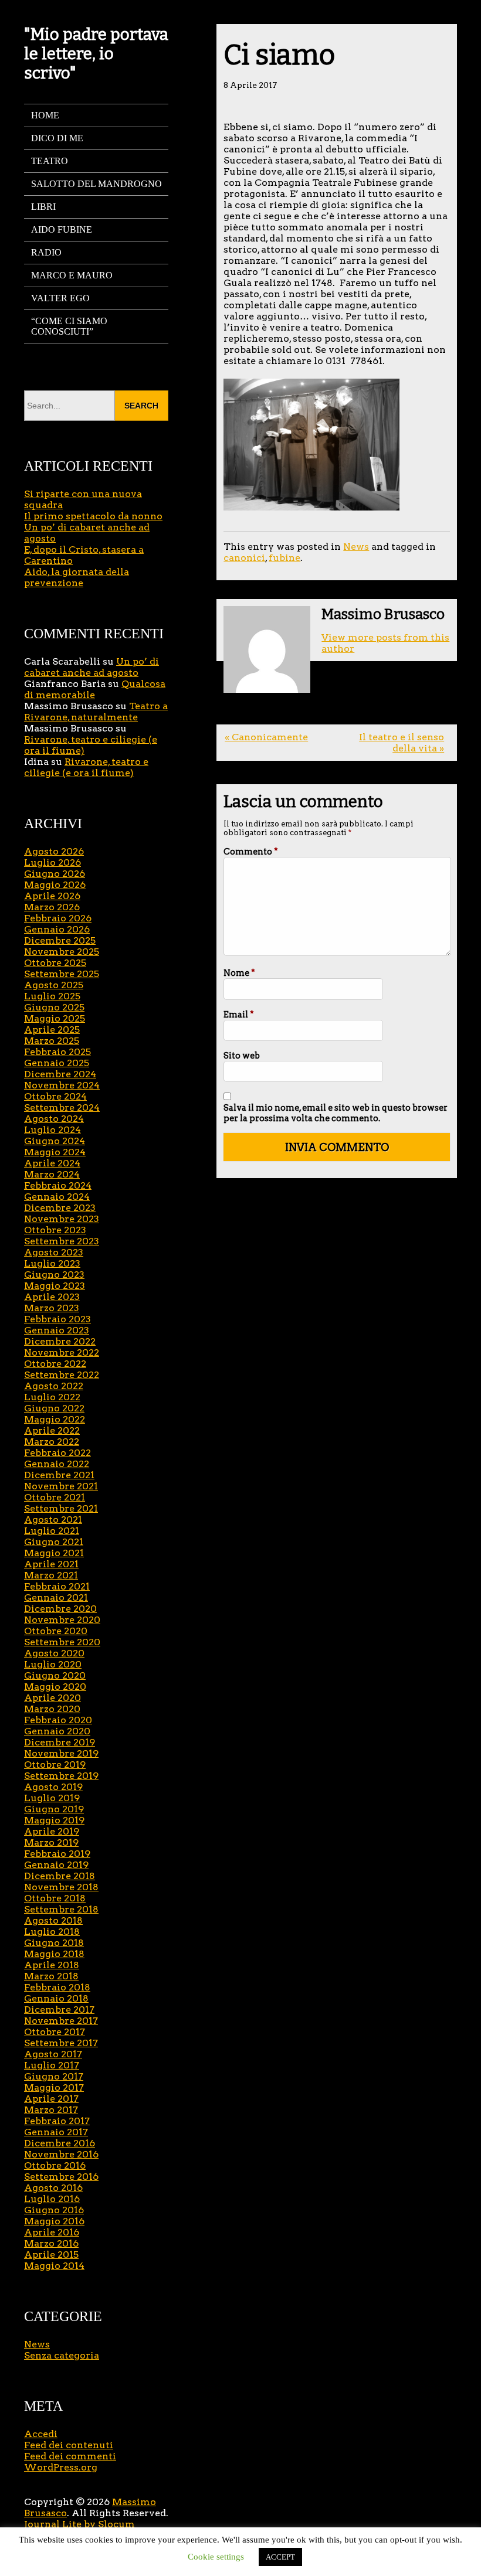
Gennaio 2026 (57, 929)
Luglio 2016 (52, 2199)
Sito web (242, 1056)
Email (239, 1015)
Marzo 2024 (52, 1174)
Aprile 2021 (51, 1564)
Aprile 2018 (52, 1965)
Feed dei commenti (70, 2456)
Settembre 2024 (62, 1107)
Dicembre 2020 (60, 1609)
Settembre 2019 (61, 1776)
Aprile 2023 (52, 1297)
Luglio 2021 (52, 1531)
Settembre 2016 (61, 2177)
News (356, 547)
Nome (239, 973)
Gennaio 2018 (56, 1998)
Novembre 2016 (61, 2154)
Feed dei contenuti (69, 2445)
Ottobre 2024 (55, 1096)
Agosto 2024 (54, 1119)
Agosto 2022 (54, 1386)
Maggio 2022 (55, 1419)
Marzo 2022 (52, 1442)
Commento (251, 852)
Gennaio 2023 (57, 1330)
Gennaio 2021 (56, 1597)
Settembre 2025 (62, 974)
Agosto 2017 (53, 2054)
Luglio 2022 (52, 1397)
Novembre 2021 (61, 1486)
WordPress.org (61, 2467)
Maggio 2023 (55, 1286)
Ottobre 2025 (55, 963)
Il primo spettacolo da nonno (93, 516)
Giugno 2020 (55, 1675)
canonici (244, 558)
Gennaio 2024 (57, 1197)
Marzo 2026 (52, 907)
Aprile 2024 (52, 1163)
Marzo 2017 (51, 2110)
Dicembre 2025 (60, 940)
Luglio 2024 (52, 1130)
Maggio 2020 (55, 1687)
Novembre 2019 (61, 1753)
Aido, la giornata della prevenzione (77, 577)
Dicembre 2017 (59, 2010)
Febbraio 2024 (58, 1185)
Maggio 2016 (54, 2221)
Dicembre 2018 (60, 1876)
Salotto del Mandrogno (96, 184)
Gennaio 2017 (56, 2132)
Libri (43, 207)
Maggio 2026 (55, 885)
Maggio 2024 (55, 1152)
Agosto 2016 (53, 2188)
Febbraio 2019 (57, 1854)
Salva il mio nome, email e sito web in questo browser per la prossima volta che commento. (336, 1113)
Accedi (41, 2434)
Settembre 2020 (62, 1642)
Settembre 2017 (61, 2043)
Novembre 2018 (61, 1887)
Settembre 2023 (62, 1241)
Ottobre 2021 (55, 1497)
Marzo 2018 (51, 1976)
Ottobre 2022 (55, 1364)
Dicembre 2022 (60, 1341)
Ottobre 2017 (55, 2032)
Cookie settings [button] (216, 2557)
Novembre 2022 (62, 1352)
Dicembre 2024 (60, 1074)
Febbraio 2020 (58, 1720)
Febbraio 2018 (57, 1987)
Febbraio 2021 (57, 1586)
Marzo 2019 (51, 1842)
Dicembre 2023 (60, 1208)
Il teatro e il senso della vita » (402, 743)
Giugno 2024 (55, 1141)
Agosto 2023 (54, 1252)
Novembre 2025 (62, 952)
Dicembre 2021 (59, 1475)
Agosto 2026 (54, 851)
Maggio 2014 (54, 2266)
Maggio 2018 (54, 1954)
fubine (284, 558)
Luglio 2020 (53, 1664)
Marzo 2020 (52, 1709)
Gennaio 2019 (56, 1865)
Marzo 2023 (52, 1308)
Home (45, 115)
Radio (46, 252)
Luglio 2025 (52, 996)
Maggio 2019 (54, 1820)
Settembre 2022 (62, 1375)
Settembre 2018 (61, 1909)
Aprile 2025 (52, 1030)
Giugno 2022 (54, 1408)
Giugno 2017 (54, 2076)
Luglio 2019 (52, 1798)
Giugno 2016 (54, 2210)
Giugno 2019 (54, 1809)
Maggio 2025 (55, 1018)
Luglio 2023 (52, 1263)
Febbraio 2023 (57, 1319)
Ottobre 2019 (55, 1765)
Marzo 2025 (52, 1041)
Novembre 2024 (62, 1085)
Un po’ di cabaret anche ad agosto (92, 667)
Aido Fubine (62, 229)
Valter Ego (60, 298)
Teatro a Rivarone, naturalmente (96, 712)
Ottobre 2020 (56, 1631)
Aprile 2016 (52, 2232)
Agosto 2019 (53, 1787)
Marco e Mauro (72, 275)
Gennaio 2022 (57, 1464)
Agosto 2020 (54, 1653)
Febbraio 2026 (58, 918)
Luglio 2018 (52, 1932)
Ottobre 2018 (55, 1898)
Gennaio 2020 (57, 1731)
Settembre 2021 (61, 1508)
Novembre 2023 (62, 1219)
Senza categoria (62, 2355)
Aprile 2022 (52, 1430)
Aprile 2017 (51, 2099)
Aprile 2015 (51, 2255)
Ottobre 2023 (55, 1230)
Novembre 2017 (61, 2021)
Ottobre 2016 (55, 2165)
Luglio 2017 (52, 2065)
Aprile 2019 (52, 1831)
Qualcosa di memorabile (95, 689)
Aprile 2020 (52, 1698)
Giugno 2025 (54, 1007)
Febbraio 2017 (57, 2121)
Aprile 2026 (52, 896)
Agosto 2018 (53, 1920)
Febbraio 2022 (57, 1453)
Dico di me (57, 138)
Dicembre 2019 (60, 1742)
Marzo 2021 (51, 1575)
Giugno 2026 (55, 874)
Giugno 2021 (54, 1542)
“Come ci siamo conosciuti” (69, 326)
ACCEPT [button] (280, 2557)
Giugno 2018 (54, 1943)
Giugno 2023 (54, 1275)
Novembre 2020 (62, 1620)
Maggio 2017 (54, 2087)
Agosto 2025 (54, 985)
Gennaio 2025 (57, 1063)
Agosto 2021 (53, 1520)
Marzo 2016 (51, 2243)
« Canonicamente (266, 737)
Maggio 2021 (54, 1553)
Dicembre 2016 (60, 2143)
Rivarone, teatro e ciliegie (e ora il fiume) (86, 767)
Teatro (50, 161)
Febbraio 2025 (57, 1052)
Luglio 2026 (52, 862)
